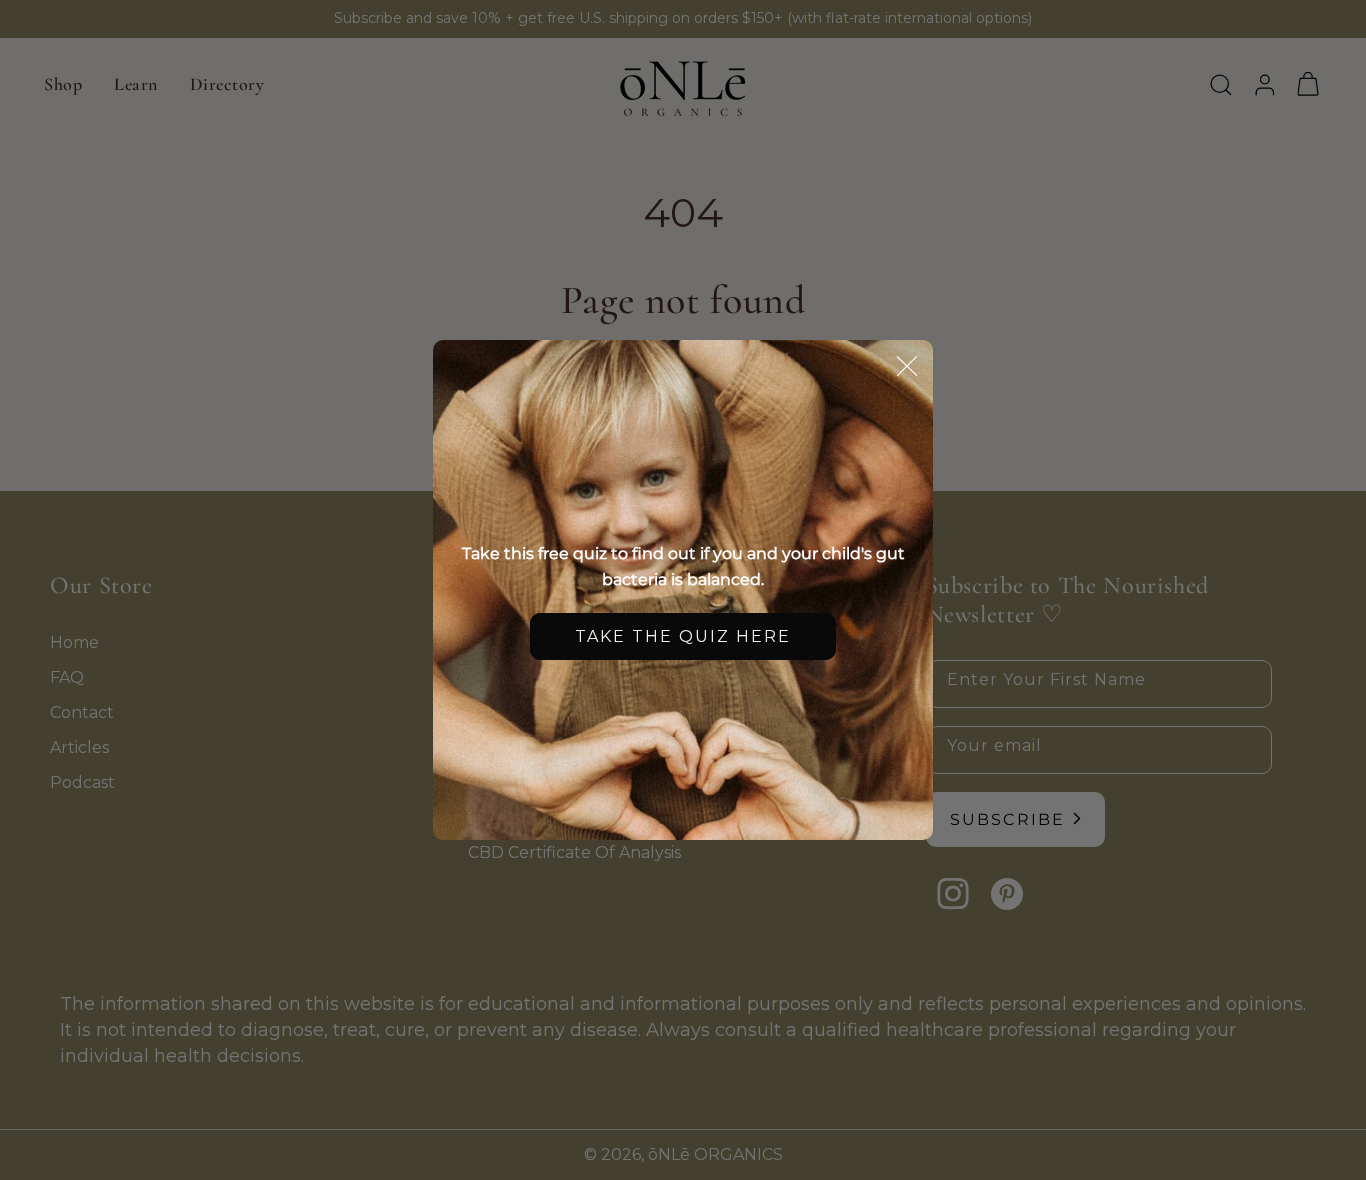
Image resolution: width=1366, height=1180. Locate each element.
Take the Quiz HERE (683, 636)
